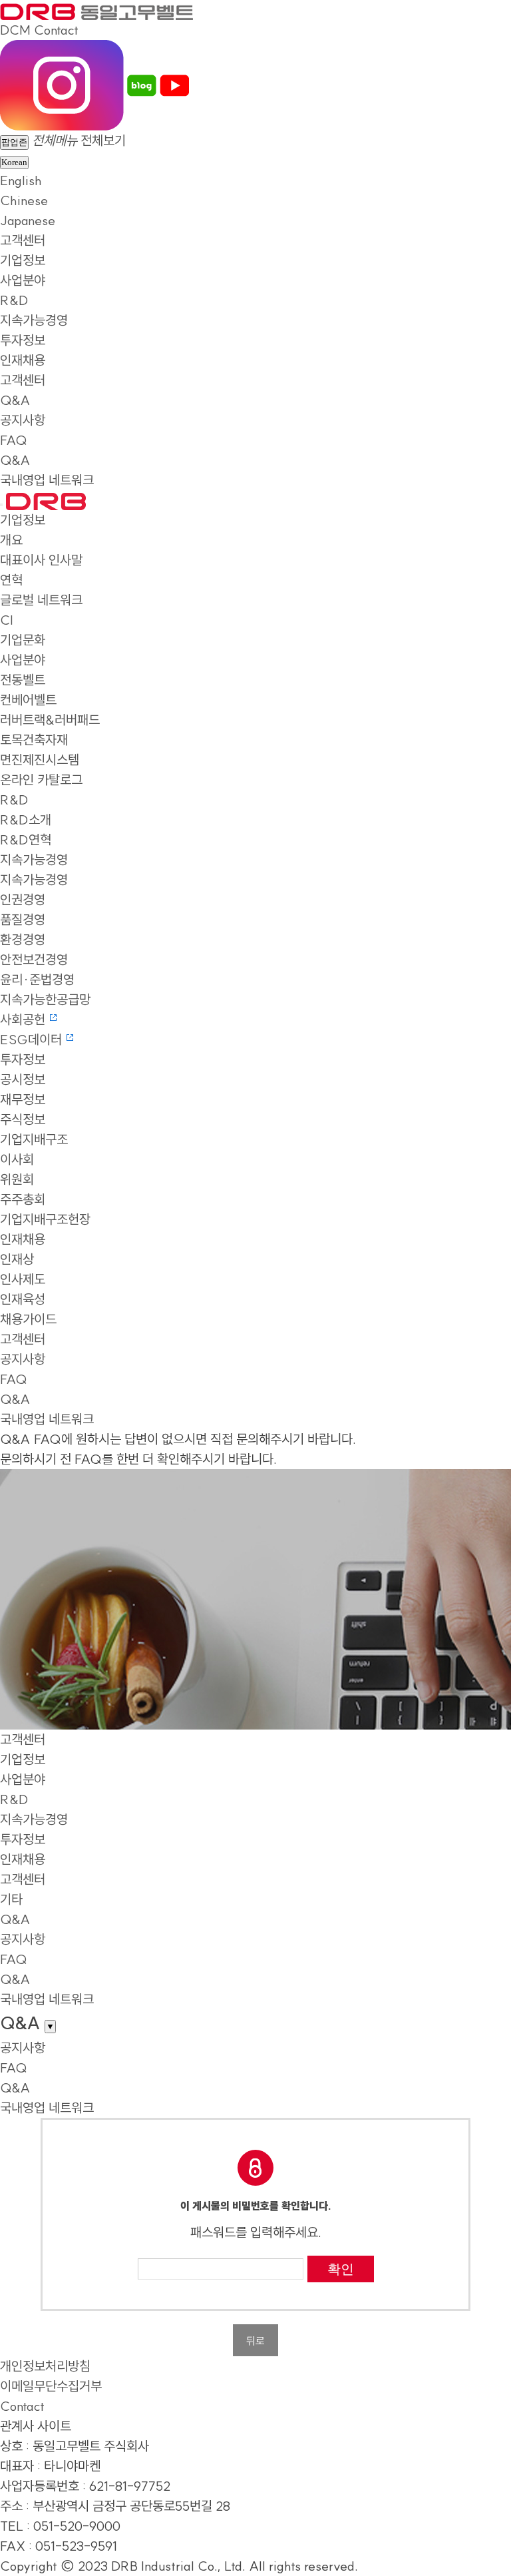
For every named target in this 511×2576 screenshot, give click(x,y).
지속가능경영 (34, 320)
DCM (15, 30)
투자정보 (23, 340)
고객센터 (23, 240)
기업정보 (23, 260)
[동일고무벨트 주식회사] (96, 10)
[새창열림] (62, 84)
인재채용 (23, 360)
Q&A (15, 400)
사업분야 (23, 280)
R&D (14, 300)
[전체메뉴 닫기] (1, 505)
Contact (56, 30)
